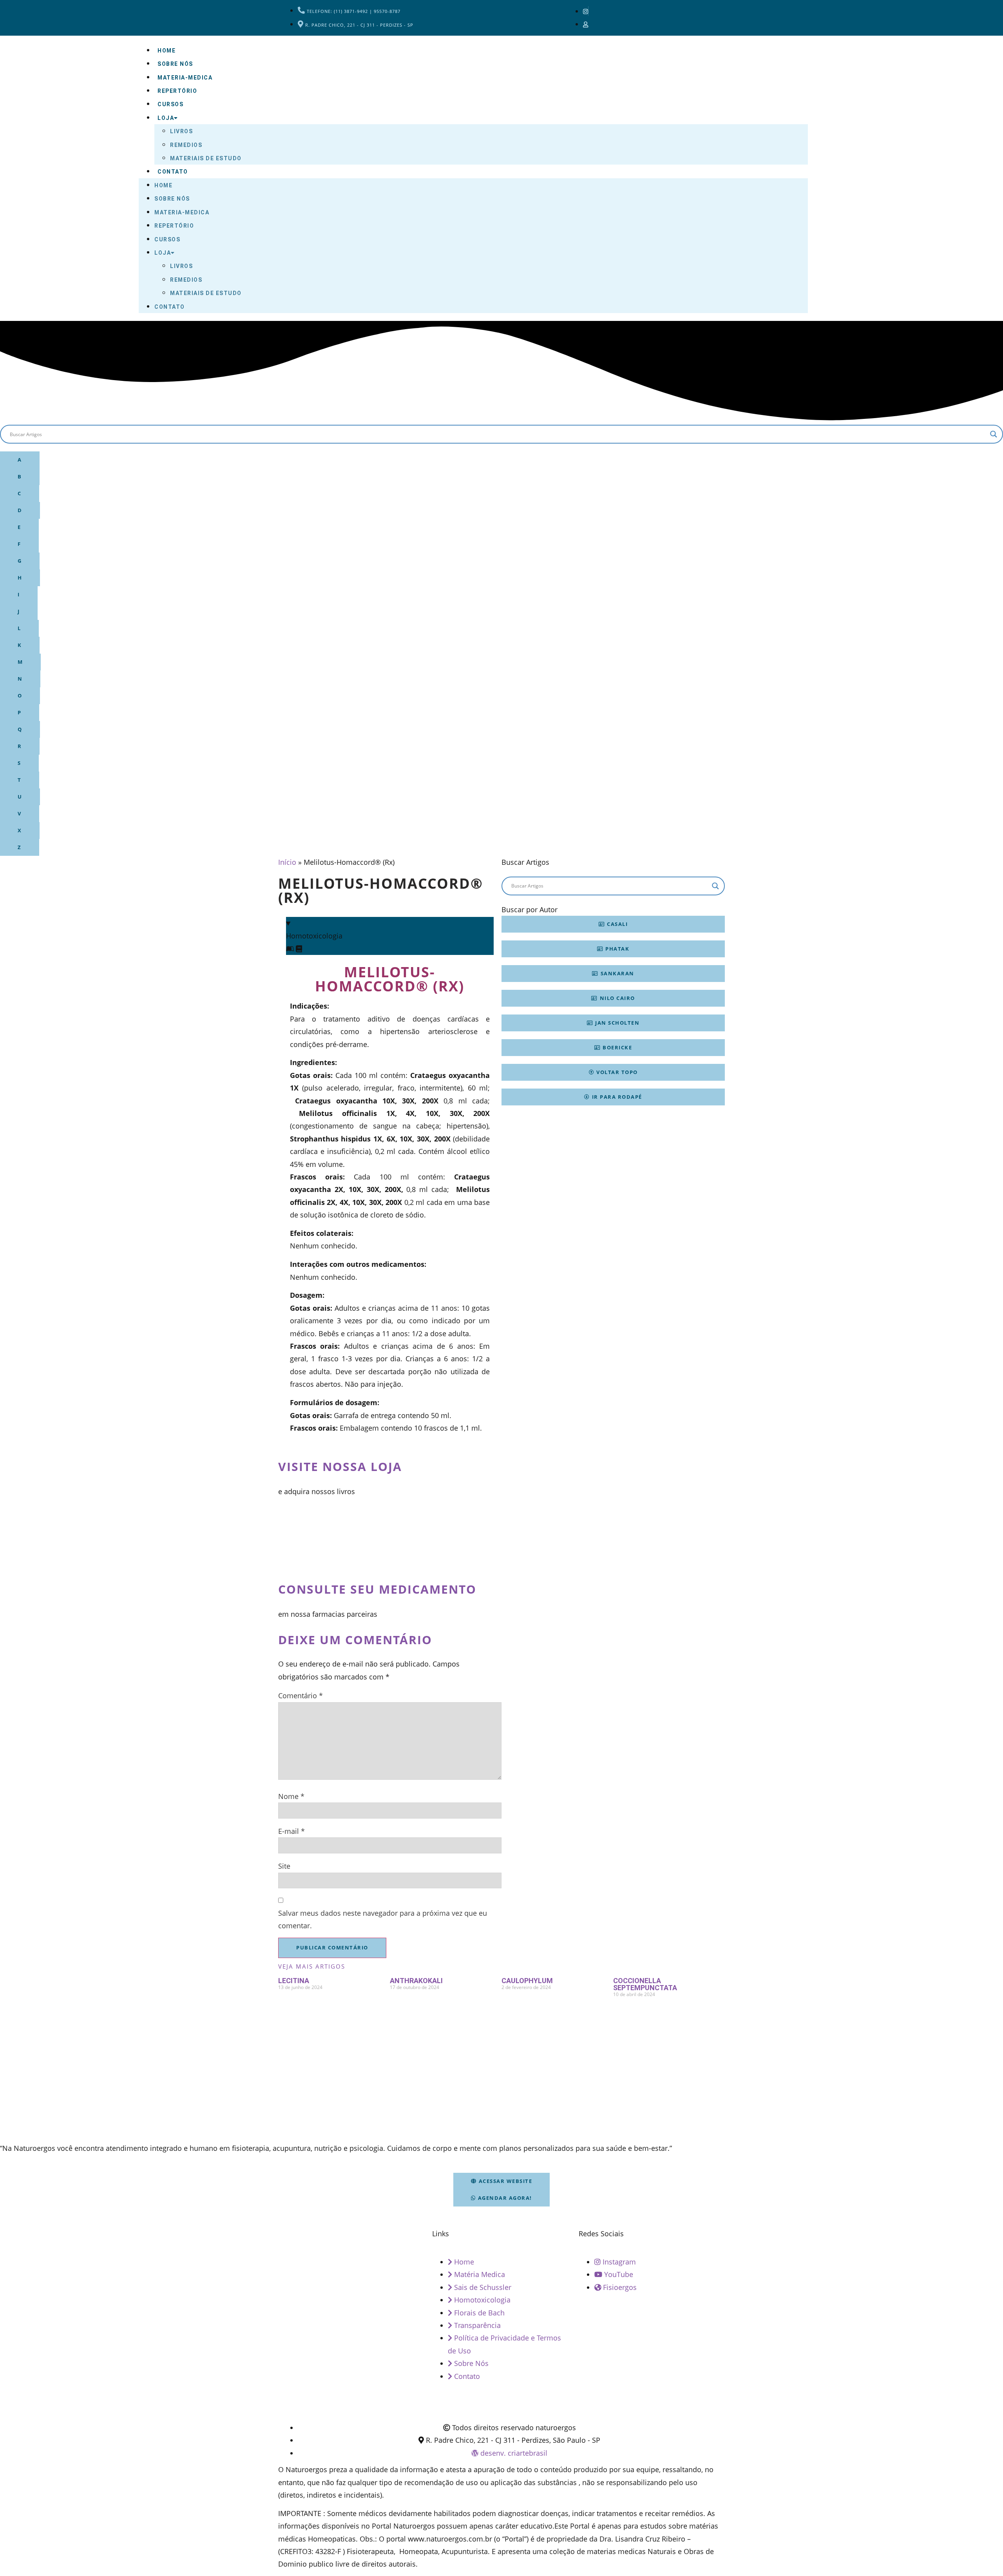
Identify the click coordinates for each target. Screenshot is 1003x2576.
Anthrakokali (416, 1981)
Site (284, 1866)
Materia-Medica (185, 78)
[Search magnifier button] (994, 434)
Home (167, 51)
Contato (173, 172)
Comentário (301, 1696)
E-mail (291, 1831)
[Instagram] (586, 11)
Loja (166, 118)
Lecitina (294, 1981)
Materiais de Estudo (206, 158)
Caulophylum (527, 1981)
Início (287, 862)
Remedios (186, 145)
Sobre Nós (175, 64)
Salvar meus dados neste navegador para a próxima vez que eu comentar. (383, 1919)
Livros (181, 131)
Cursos (170, 104)
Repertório (177, 91)
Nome (291, 1796)
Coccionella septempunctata (645, 1984)
